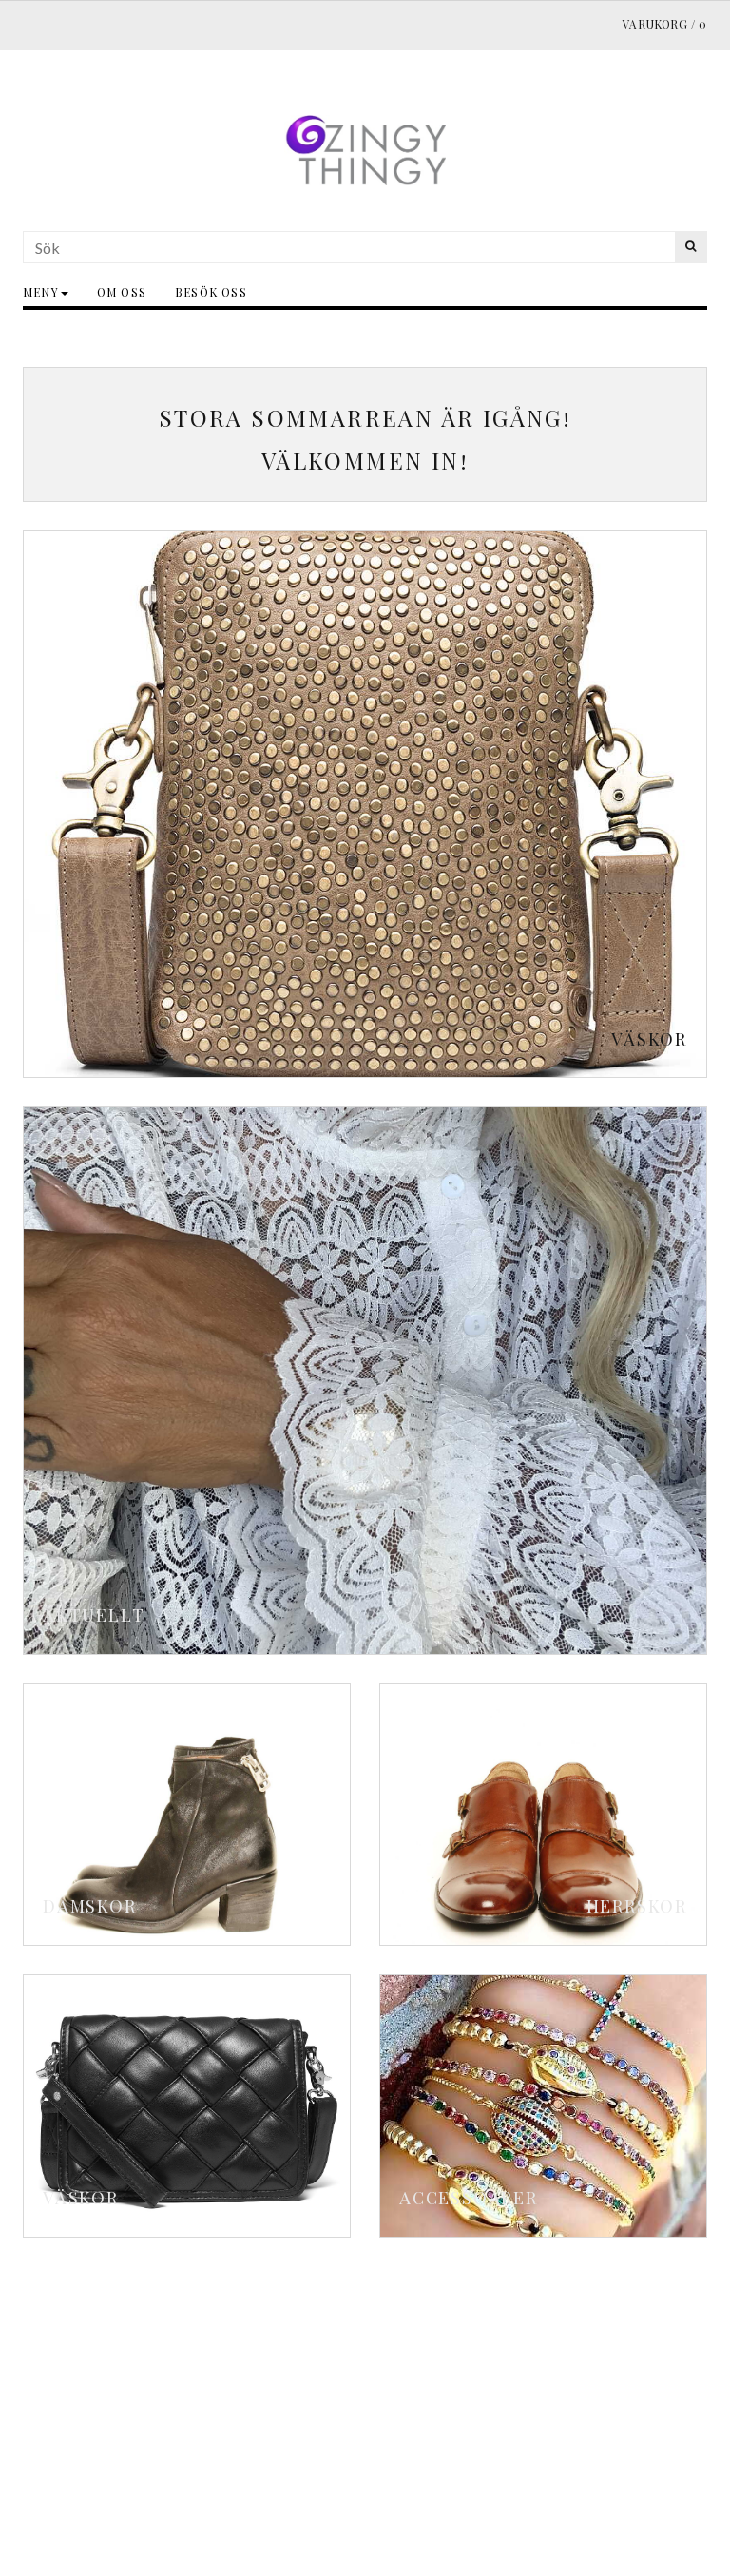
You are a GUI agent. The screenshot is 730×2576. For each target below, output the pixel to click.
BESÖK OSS (211, 292)
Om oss (122, 292)
